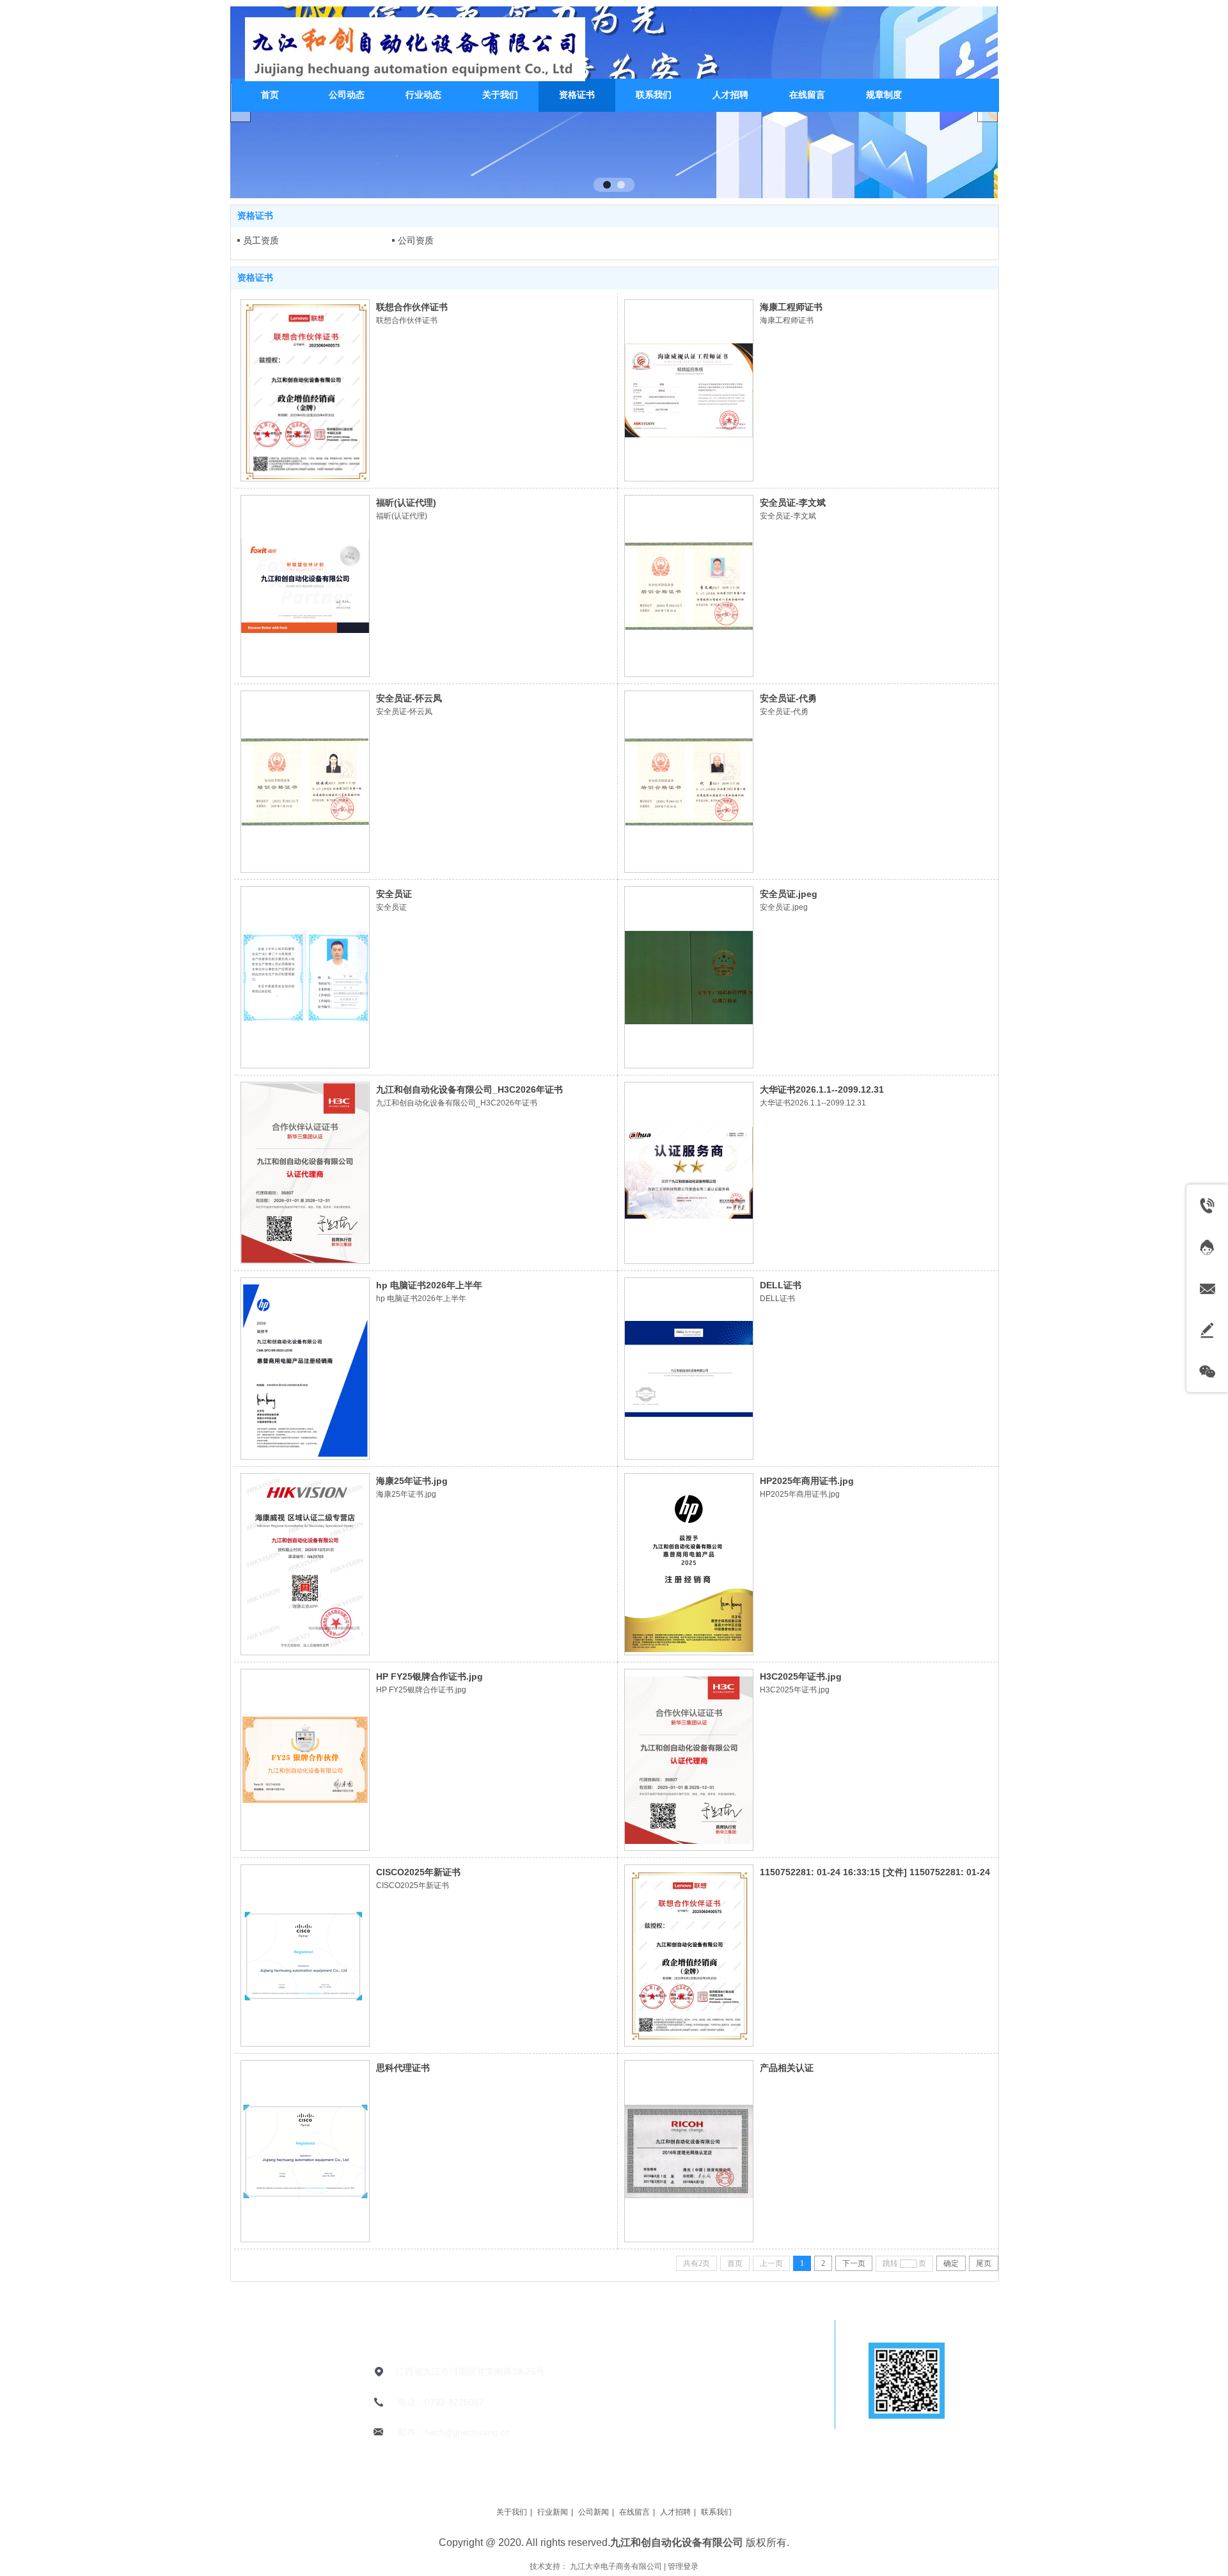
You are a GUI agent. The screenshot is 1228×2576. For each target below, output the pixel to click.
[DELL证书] (689, 1369)
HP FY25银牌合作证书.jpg (429, 1676)
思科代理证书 (403, 2068)
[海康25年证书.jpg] (305, 1564)
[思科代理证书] (305, 2151)
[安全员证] (305, 977)
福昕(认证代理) (406, 503)
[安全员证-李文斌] (689, 586)
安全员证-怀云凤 (409, 698)
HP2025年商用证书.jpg (807, 1481)
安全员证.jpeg (789, 894)
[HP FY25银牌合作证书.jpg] (305, 1760)
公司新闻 (594, 2512)
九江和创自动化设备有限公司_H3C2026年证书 (469, 1089)
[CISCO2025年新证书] (305, 1955)
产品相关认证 (787, 2068)
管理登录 (683, 2566)
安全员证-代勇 (788, 698)
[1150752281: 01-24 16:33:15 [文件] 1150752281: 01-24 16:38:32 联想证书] (689, 1955)
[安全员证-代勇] (689, 782)
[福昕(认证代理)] (305, 586)
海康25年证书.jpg (412, 1481)
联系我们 (716, 2512)
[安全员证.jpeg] (689, 977)
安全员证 (394, 894)
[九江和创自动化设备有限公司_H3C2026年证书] (305, 1173)
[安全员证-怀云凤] (305, 782)
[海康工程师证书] (689, 390)
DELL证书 (781, 1285)
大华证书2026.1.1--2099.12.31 (822, 1089)
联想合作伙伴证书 (412, 307)
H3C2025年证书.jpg (801, 1676)
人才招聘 (675, 2512)
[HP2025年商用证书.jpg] (689, 1564)
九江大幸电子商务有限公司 (616, 2566)
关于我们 (512, 2512)
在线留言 (634, 2512)
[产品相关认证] (689, 2151)
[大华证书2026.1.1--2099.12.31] (689, 1173)
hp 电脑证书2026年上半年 (429, 1285)
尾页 (984, 2263)
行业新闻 (553, 2512)
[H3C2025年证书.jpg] (689, 1760)
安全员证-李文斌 (793, 503)
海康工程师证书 (791, 307)
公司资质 (416, 240)
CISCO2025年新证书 (418, 1872)
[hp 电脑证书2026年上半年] (305, 1369)
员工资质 (261, 240)
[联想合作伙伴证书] (305, 390)
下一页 (854, 2263)
